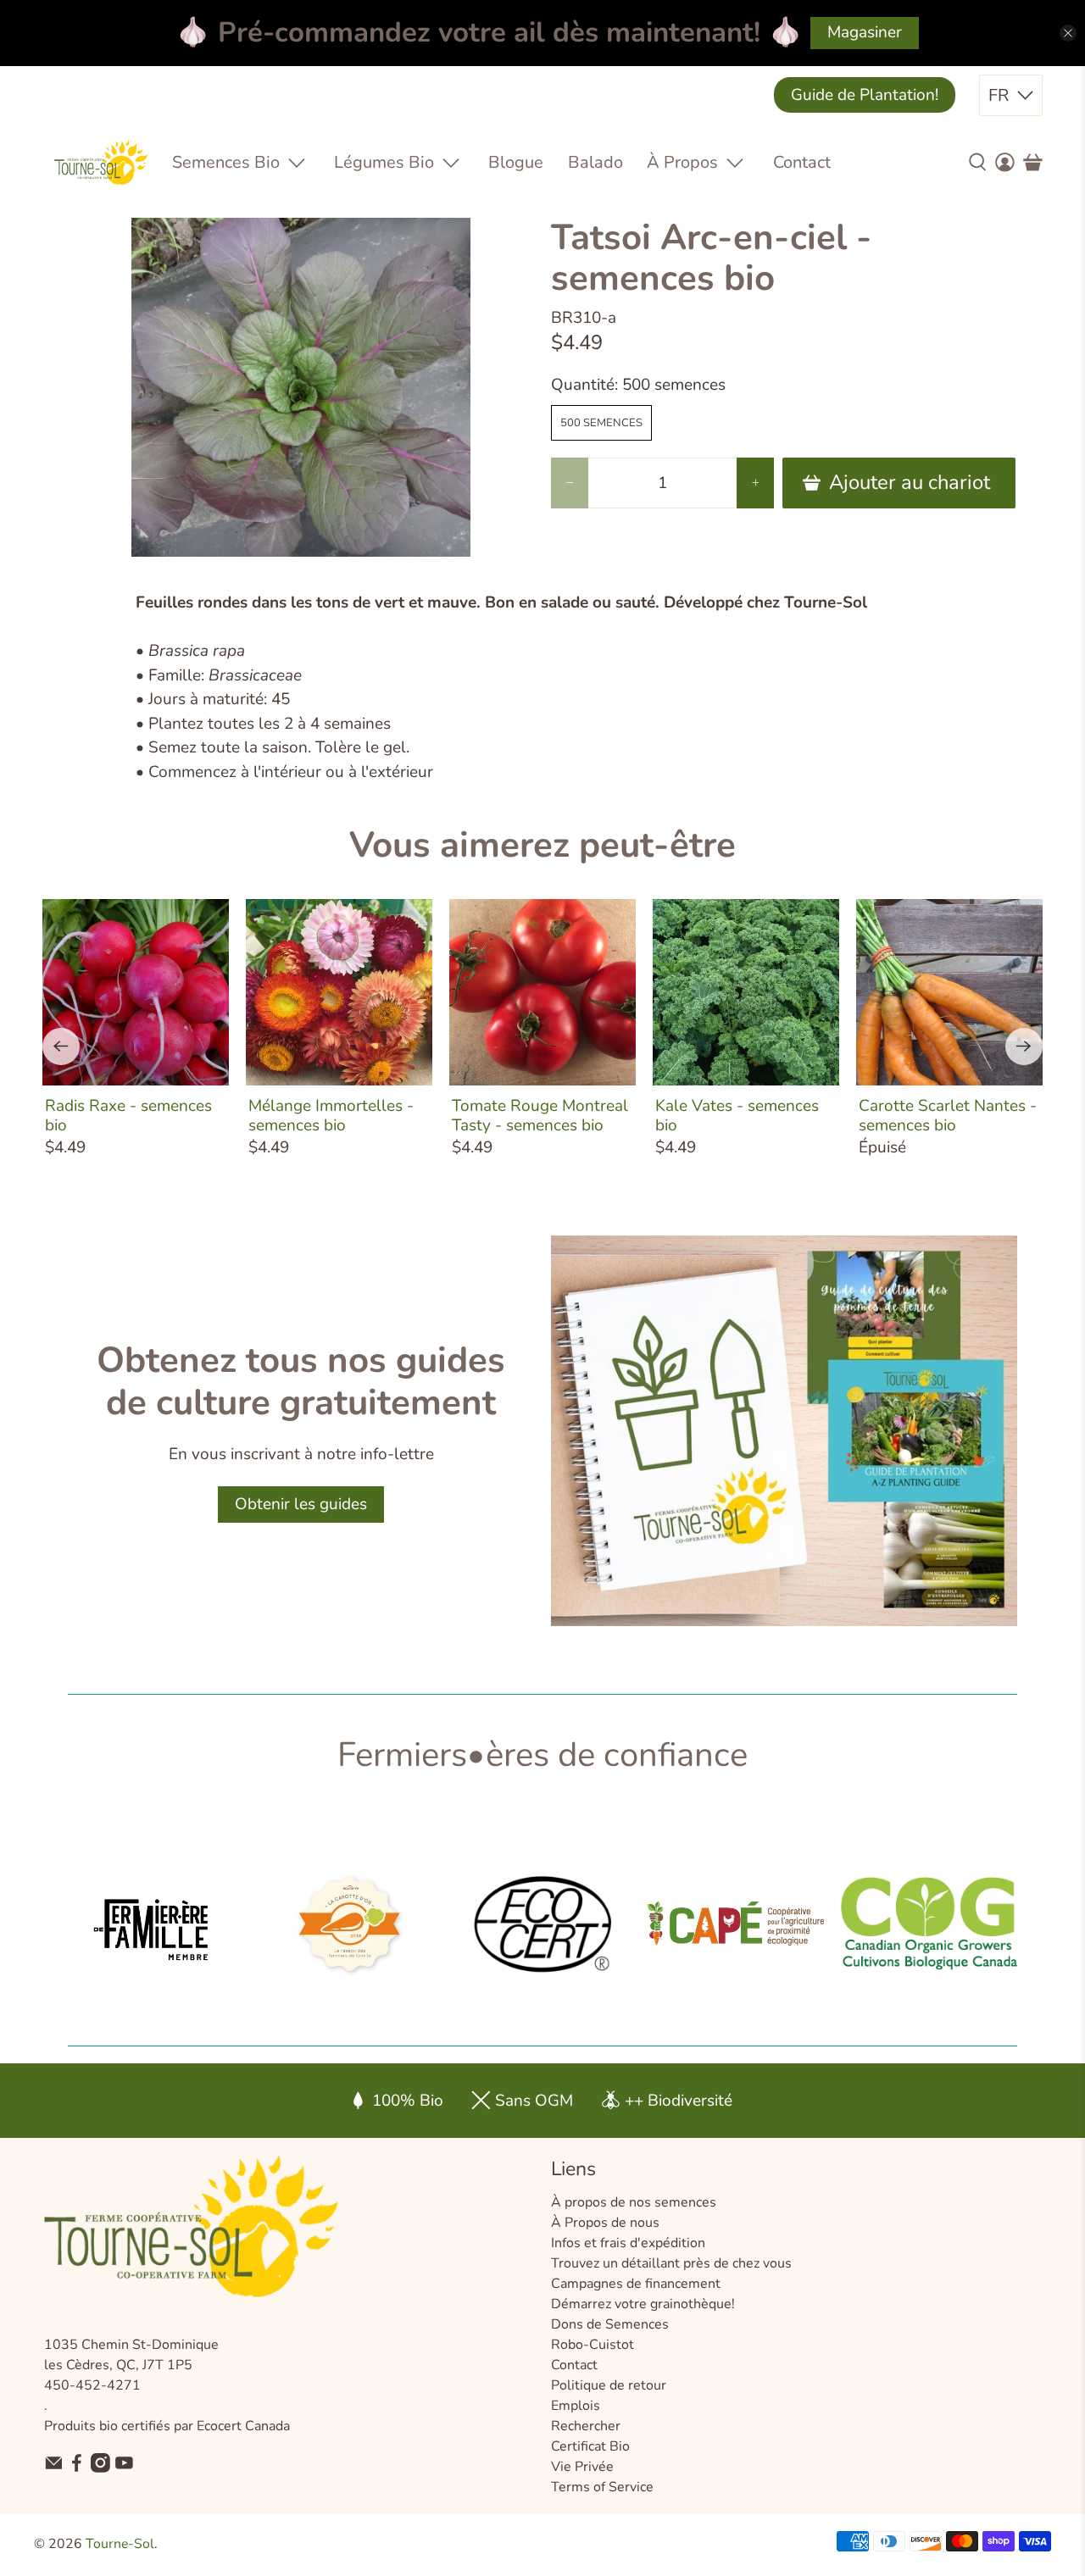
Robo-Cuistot (593, 2345)
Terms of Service (602, 2487)
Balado (595, 162)
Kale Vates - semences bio (737, 1115)
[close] (1068, 33)
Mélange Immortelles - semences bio (331, 1115)
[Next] (1024, 1046)
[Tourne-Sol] (101, 162)
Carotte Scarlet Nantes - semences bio (948, 1115)
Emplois (576, 2406)
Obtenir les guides (301, 1504)
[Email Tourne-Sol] (54, 2468)
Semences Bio (226, 162)
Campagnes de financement (636, 2284)
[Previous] (61, 1046)
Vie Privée (582, 2467)
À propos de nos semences (634, 2202)
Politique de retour (609, 2385)
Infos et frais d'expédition (628, 2243)
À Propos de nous (605, 2223)
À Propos (682, 162)
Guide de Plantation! (865, 95)
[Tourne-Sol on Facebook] (77, 2468)
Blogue (516, 162)
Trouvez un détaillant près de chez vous (671, 2263)
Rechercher (586, 2426)
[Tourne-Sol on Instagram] (100, 2468)
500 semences (601, 423)
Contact (802, 162)
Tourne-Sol (120, 2544)
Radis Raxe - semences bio (128, 1115)
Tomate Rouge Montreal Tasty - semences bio (540, 1115)
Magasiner (865, 32)
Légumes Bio (384, 162)
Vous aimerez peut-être (542, 845)
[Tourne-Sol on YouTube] (124, 2468)
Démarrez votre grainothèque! (643, 2304)
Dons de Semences (610, 2324)
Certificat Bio (590, 2446)
